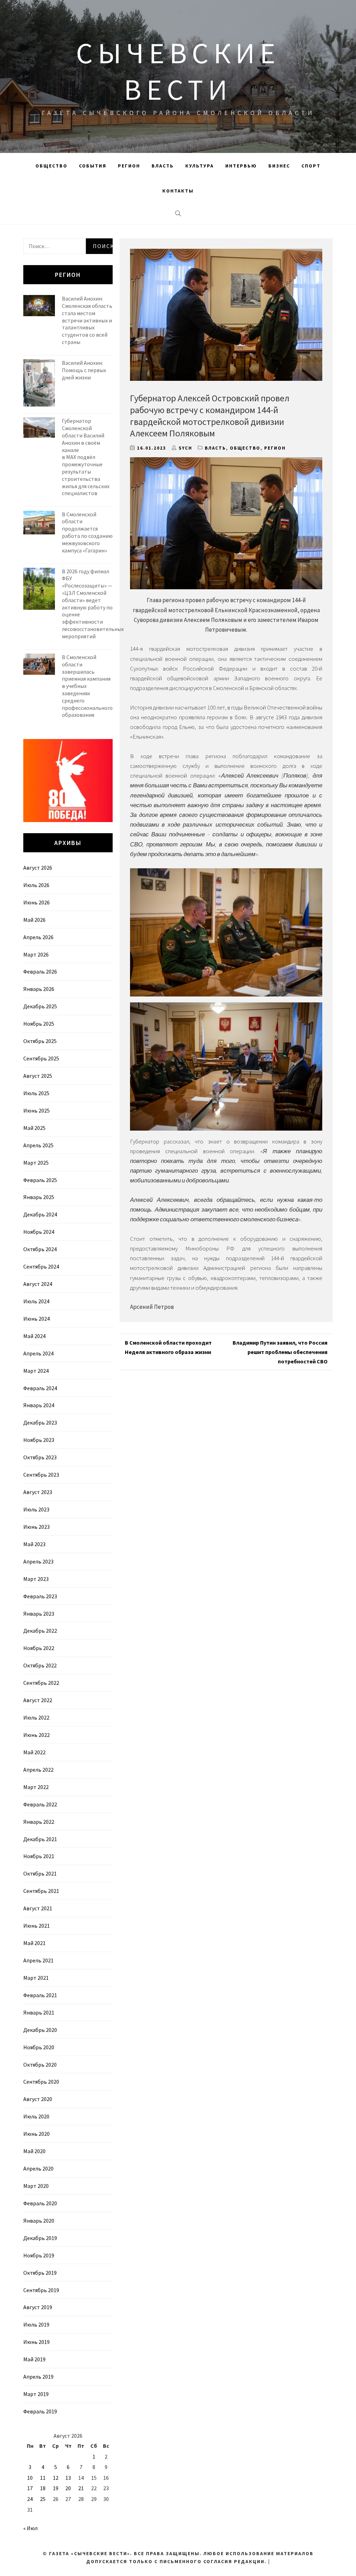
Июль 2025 (36, 1093)
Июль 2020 (36, 2116)
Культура (200, 166)
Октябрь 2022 (40, 1665)
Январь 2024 (39, 1405)
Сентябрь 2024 (41, 1266)
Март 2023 (36, 1579)
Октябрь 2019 (40, 2273)
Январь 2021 (39, 2012)
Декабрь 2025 (40, 1006)
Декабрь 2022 (40, 1631)
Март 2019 (36, 2394)
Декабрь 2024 (40, 1214)
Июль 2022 (36, 1717)
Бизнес (279, 166)
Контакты (178, 191)
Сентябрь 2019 (41, 2290)
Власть (163, 166)
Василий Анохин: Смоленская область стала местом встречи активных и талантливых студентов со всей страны (87, 320)
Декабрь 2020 (40, 2030)
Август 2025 (38, 1076)
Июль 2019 (36, 2324)
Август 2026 (38, 868)
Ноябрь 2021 (39, 1856)
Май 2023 (34, 1544)
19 (56, 2488)
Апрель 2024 (38, 1353)
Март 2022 (36, 1787)
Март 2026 (36, 954)
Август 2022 (38, 1700)
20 (68, 2488)
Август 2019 (38, 2307)
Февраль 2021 (40, 1995)
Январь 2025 (39, 1197)
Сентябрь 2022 (41, 1683)
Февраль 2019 (40, 2411)
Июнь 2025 (37, 1110)
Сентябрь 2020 (41, 2082)
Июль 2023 (36, 1509)
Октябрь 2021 (40, 1873)
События (93, 166)
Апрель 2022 (38, 1770)
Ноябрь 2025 (39, 1024)
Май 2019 (34, 2359)
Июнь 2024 (37, 1319)
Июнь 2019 (37, 2342)
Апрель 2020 (38, 2168)
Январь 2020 (39, 2221)
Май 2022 (34, 1752)
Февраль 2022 (40, 1804)
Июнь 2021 (37, 1926)
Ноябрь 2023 (39, 1440)
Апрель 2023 (38, 1561)
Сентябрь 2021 (41, 1891)
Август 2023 (38, 1492)
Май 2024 (34, 1336)
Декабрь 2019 (40, 2238)
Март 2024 (36, 1371)
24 (30, 2499)
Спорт (311, 166)
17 (30, 2488)
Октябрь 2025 (40, 1041)
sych (185, 448)
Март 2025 (36, 1163)
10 (30, 2478)
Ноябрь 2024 (39, 1232)
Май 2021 (34, 1943)
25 (43, 2499)
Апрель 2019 (38, 2377)
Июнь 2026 (37, 902)
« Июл (30, 2528)
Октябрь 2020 (40, 2065)
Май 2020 (34, 2151)
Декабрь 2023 (40, 1422)
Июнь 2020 (37, 2134)
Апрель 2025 (38, 1145)
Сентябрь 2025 (41, 1058)
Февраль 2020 (40, 2203)
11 (43, 2478)
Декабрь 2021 (40, 1839)
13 (68, 2478)
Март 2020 (36, 2186)
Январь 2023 (39, 1614)
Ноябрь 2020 (39, 2047)
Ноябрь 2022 (39, 1648)
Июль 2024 (36, 1301)
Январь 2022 (39, 1822)
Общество (51, 166)
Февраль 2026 (40, 971)
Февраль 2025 (40, 1180)
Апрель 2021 (38, 1960)
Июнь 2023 (37, 1527)
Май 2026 (34, 920)
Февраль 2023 (40, 1596)
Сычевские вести (178, 71)
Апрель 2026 (38, 937)
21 (81, 2488)
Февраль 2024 (40, 1388)
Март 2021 (36, 1978)
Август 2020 (38, 2099)
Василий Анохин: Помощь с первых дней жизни (84, 370)
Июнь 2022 (37, 1735)
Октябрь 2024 (40, 1249)
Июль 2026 (36, 885)
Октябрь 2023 (40, 1457)
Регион (129, 166)
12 (56, 2478)
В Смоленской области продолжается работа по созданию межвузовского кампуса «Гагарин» (87, 532)
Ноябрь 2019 (39, 2255)
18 (43, 2488)
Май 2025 (34, 1128)
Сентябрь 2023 (41, 1475)
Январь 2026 (39, 989)
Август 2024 (38, 1284)
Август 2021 (38, 1908)
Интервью (241, 166)
